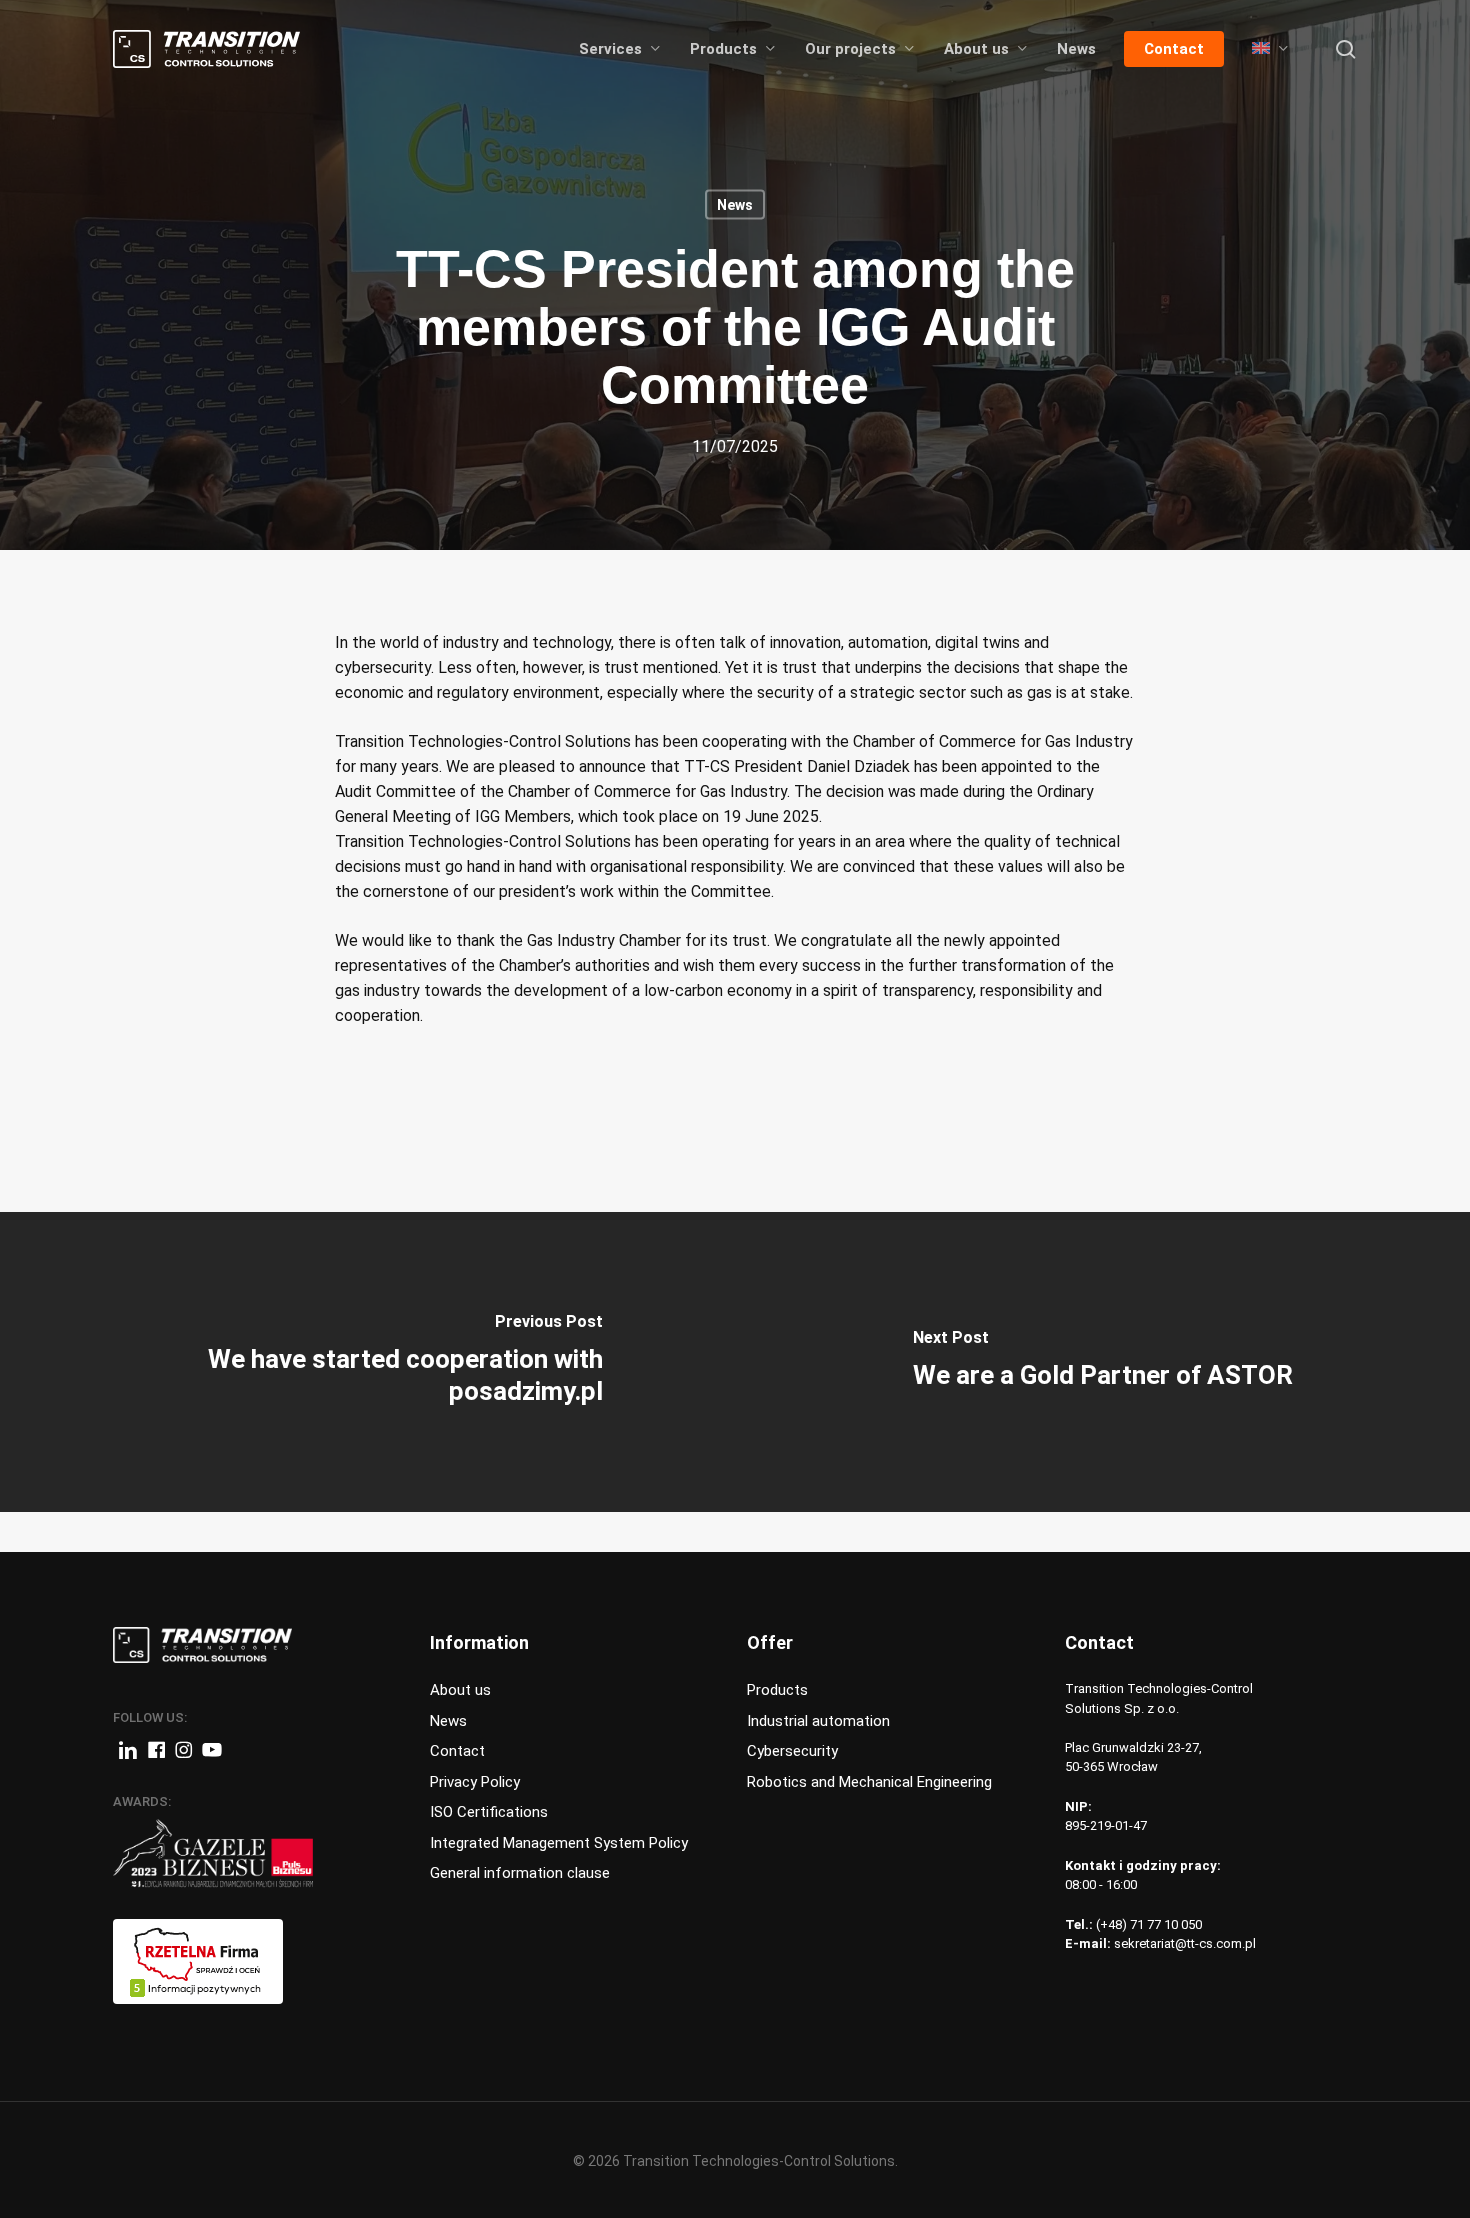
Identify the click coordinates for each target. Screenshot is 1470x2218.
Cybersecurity (792, 1751)
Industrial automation (818, 1721)
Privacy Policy (475, 1782)
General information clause (520, 1873)
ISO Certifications (489, 1812)
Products (777, 1690)
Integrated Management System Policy (559, 1843)
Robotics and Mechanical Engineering (869, 1782)
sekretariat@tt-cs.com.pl (1185, 1943)
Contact (457, 1751)
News (735, 205)
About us (460, 1690)
